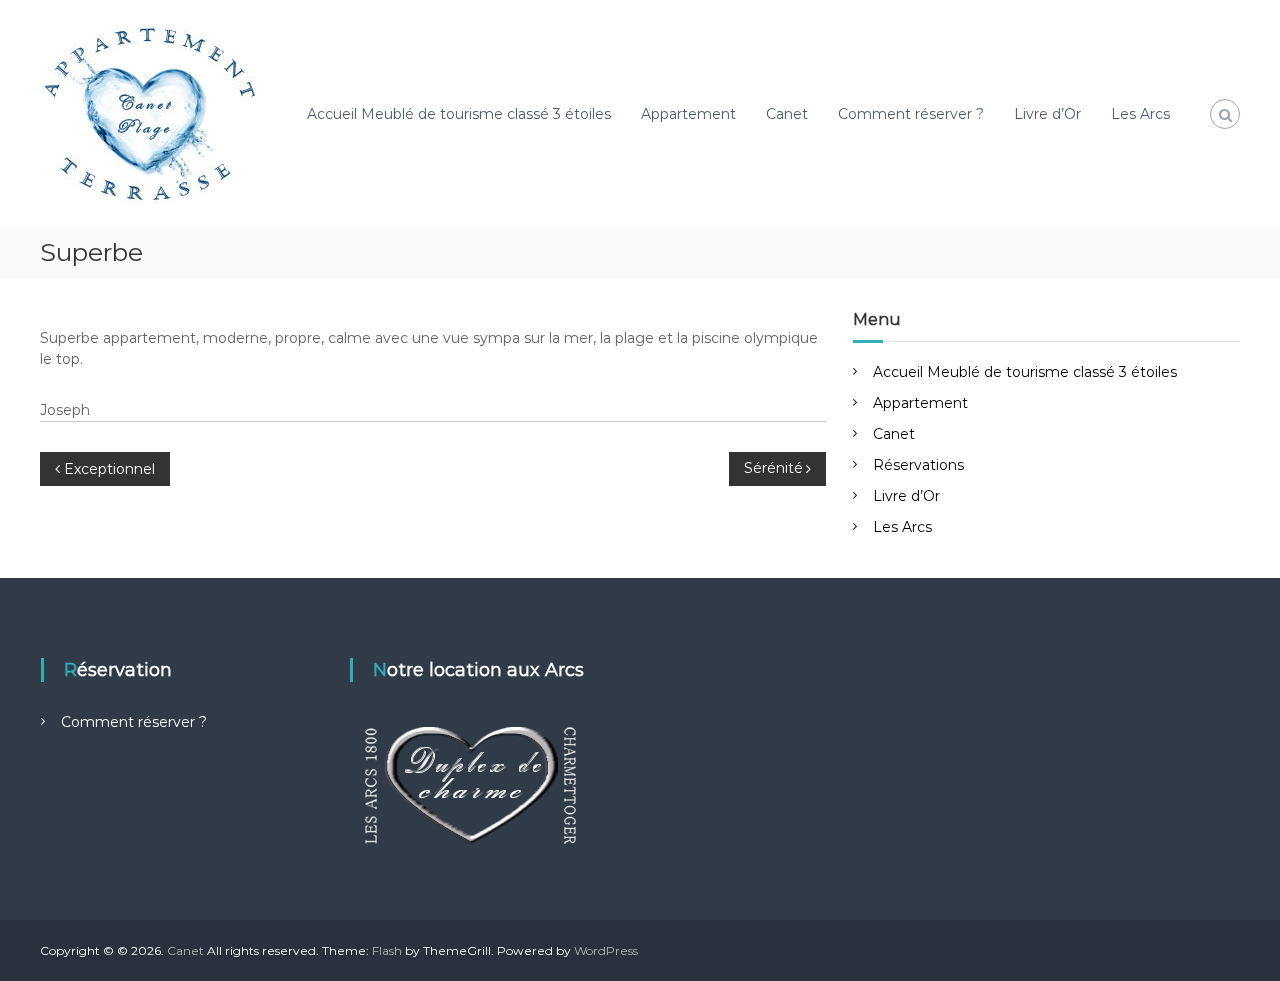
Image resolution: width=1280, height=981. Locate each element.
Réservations (918, 465)
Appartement (688, 114)
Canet (787, 114)
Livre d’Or (1047, 114)
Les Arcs (1140, 114)
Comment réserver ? (911, 114)
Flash (387, 950)
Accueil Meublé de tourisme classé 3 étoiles (459, 114)
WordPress (606, 950)
